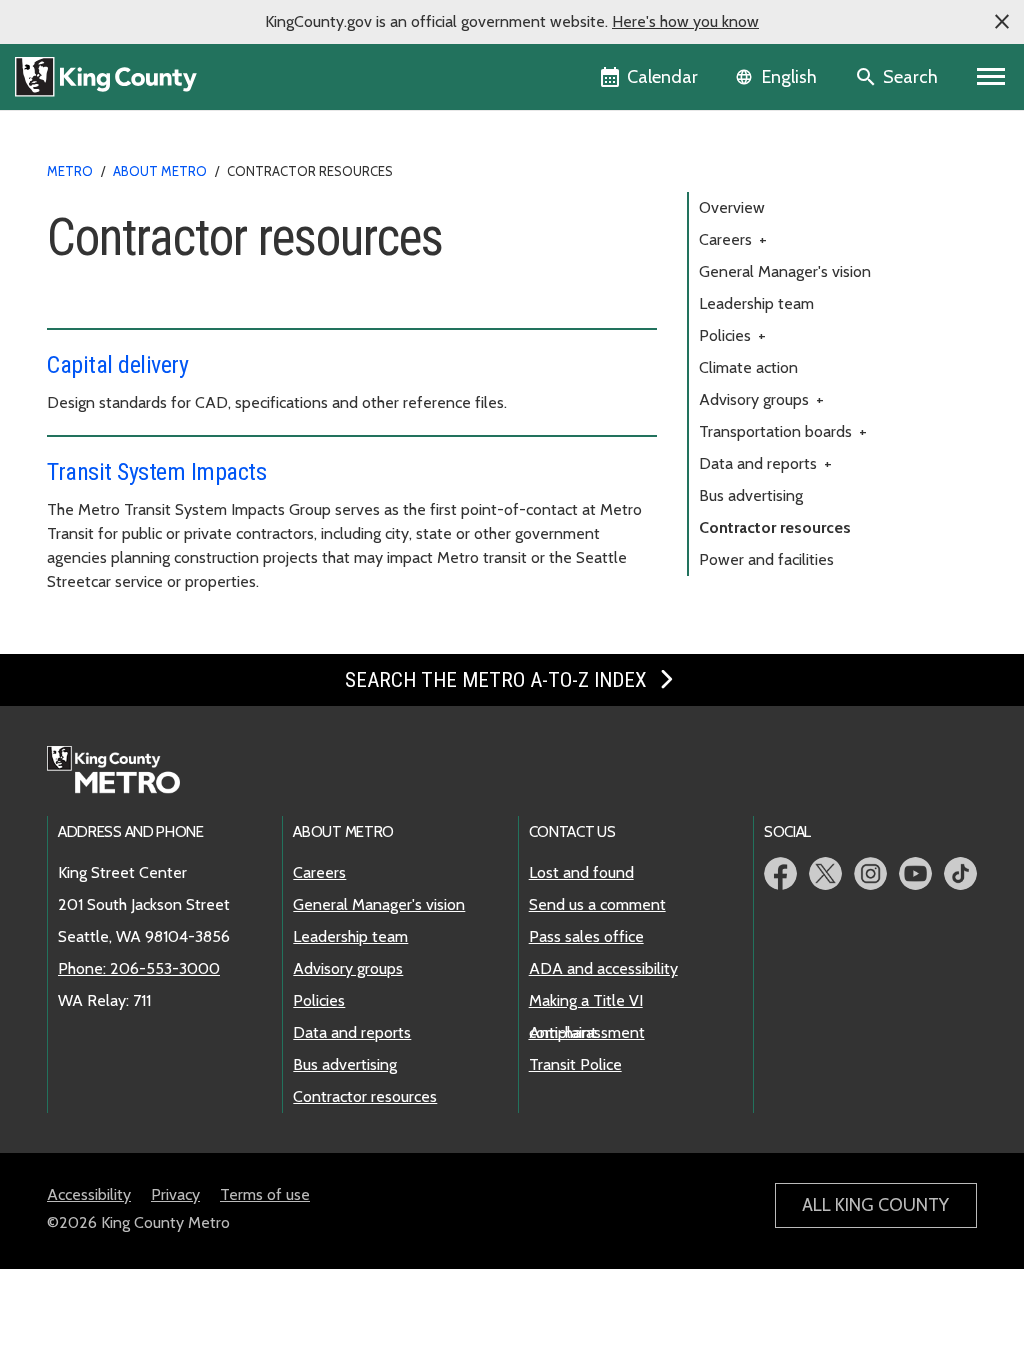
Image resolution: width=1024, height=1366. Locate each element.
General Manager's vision (785, 271)
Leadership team (756, 303)
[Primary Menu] (991, 77)
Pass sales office (586, 936)
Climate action (748, 367)
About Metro (160, 171)
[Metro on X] (825, 873)
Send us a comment (597, 904)
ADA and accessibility (603, 968)
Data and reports (765, 463)
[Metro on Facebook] (780, 873)
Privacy (175, 1194)
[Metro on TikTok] (960, 873)
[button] (1002, 22)
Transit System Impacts (156, 472)
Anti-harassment (587, 1032)
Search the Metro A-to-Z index (498, 680)
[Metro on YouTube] (915, 873)
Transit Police (575, 1064)
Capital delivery (117, 365)
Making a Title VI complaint (586, 1002)
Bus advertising (751, 495)
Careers (733, 239)
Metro (70, 171)
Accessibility (89, 1194)
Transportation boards (783, 431)
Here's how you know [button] (685, 21)
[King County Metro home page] (124, 771)
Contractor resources (775, 527)
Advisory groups (761, 399)
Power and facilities (766, 559)
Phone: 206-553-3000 (139, 968)
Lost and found (581, 872)
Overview (732, 207)
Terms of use (265, 1194)
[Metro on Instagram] (870, 873)
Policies (732, 335)
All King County (875, 1205)
